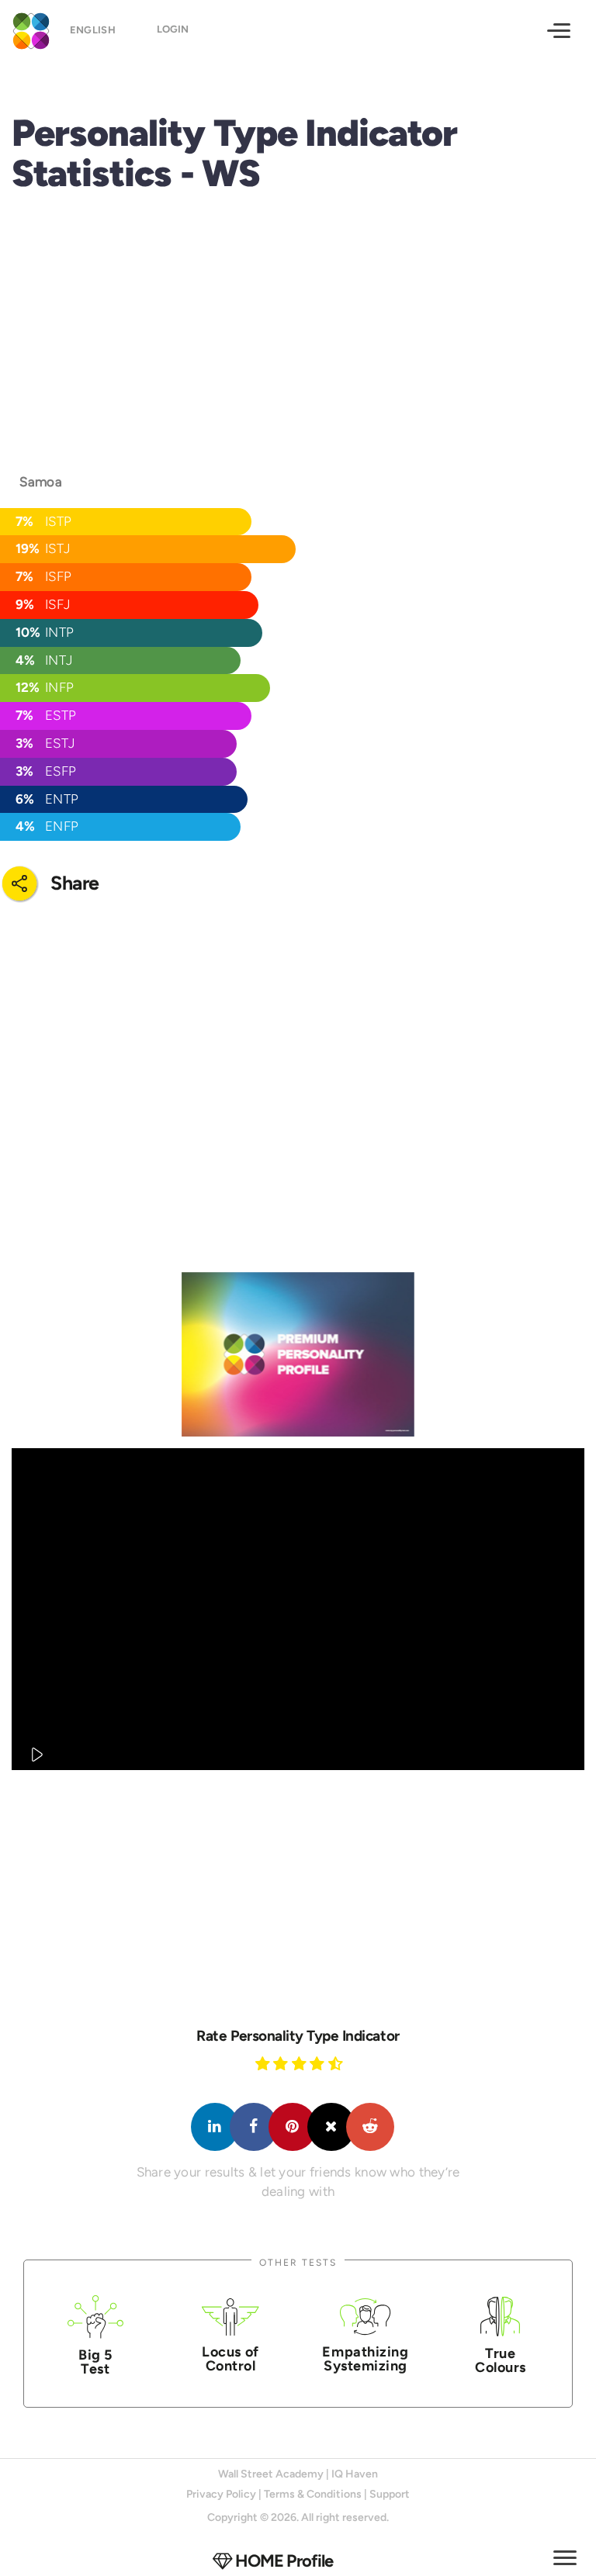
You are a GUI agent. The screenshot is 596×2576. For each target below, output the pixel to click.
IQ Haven (355, 2474)
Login (173, 29)
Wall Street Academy (271, 2474)
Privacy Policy (221, 2494)
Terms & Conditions (313, 2494)
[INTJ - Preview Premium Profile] (298, 1354)
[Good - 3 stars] (301, 2063)
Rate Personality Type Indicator (298, 2036)
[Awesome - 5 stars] (338, 2063)
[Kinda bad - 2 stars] (282, 2063)
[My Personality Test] (27, 29)
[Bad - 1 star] (265, 2063)
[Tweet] (331, 2127)
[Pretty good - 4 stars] (319, 2063)
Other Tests (298, 2262)
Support (390, 2494)
